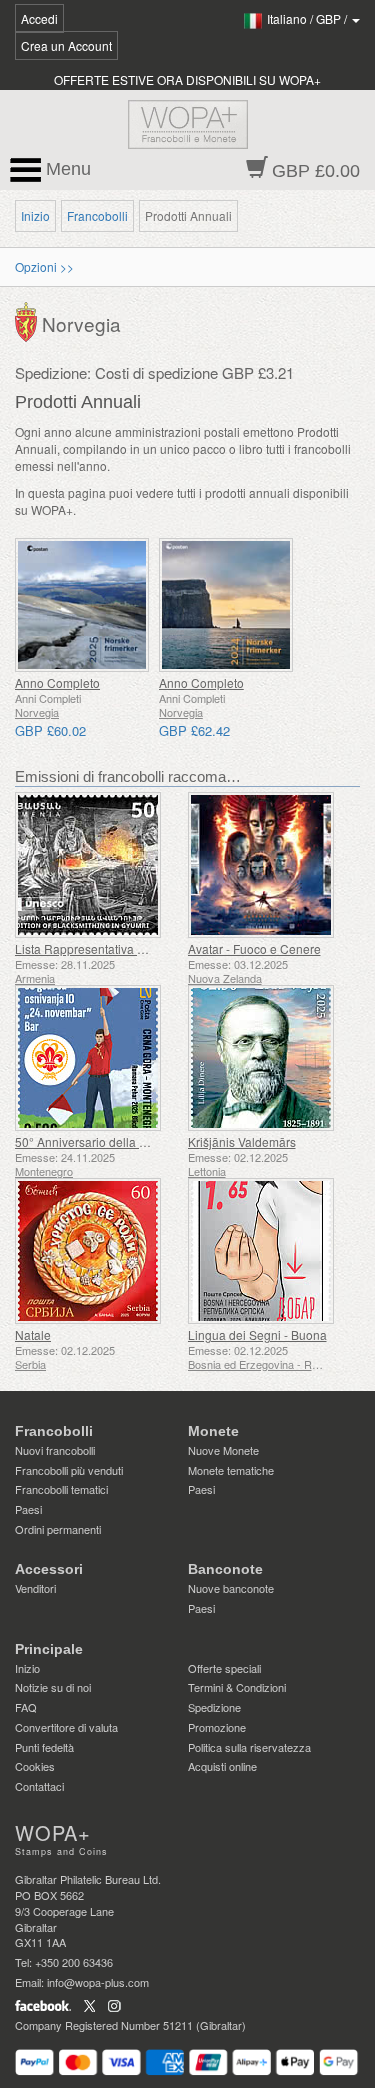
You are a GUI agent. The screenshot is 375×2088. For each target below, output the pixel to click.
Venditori (35, 1588)
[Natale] (96, 1251)
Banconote (225, 1569)
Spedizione (214, 1707)
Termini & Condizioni (237, 1687)
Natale (33, 1334)
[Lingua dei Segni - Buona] (269, 1251)
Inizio (35, 215)
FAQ (26, 1707)
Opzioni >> (44, 266)
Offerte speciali (224, 1668)
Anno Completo (57, 682)
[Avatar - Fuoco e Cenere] (269, 865)
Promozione (217, 1727)
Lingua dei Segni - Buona (257, 1334)
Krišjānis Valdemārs (242, 1141)
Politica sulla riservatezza (249, 1747)
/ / (308, 18)
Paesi (28, 1509)
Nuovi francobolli (55, 1450)
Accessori (49, 1569)
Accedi (39, 18)
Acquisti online (222, 1766)
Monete (213, 1431)
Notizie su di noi (53, 1687)
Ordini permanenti (58, 1529)
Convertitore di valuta (66, 1727)
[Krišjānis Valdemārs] (269, 1058)
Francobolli (97, 215)
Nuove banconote (231, 1588)
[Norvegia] (28, 319)
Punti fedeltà (44, 1747)
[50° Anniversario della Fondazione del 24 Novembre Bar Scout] (96, 1058)
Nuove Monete (223, 1450)
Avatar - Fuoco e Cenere (254, 948)
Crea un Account (66, 45)
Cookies (35, 1766)
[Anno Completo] (82, 605)
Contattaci (39, 1786)
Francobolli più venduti (69, 1470)
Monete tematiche (231, 1470)
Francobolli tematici (61, 1489)
